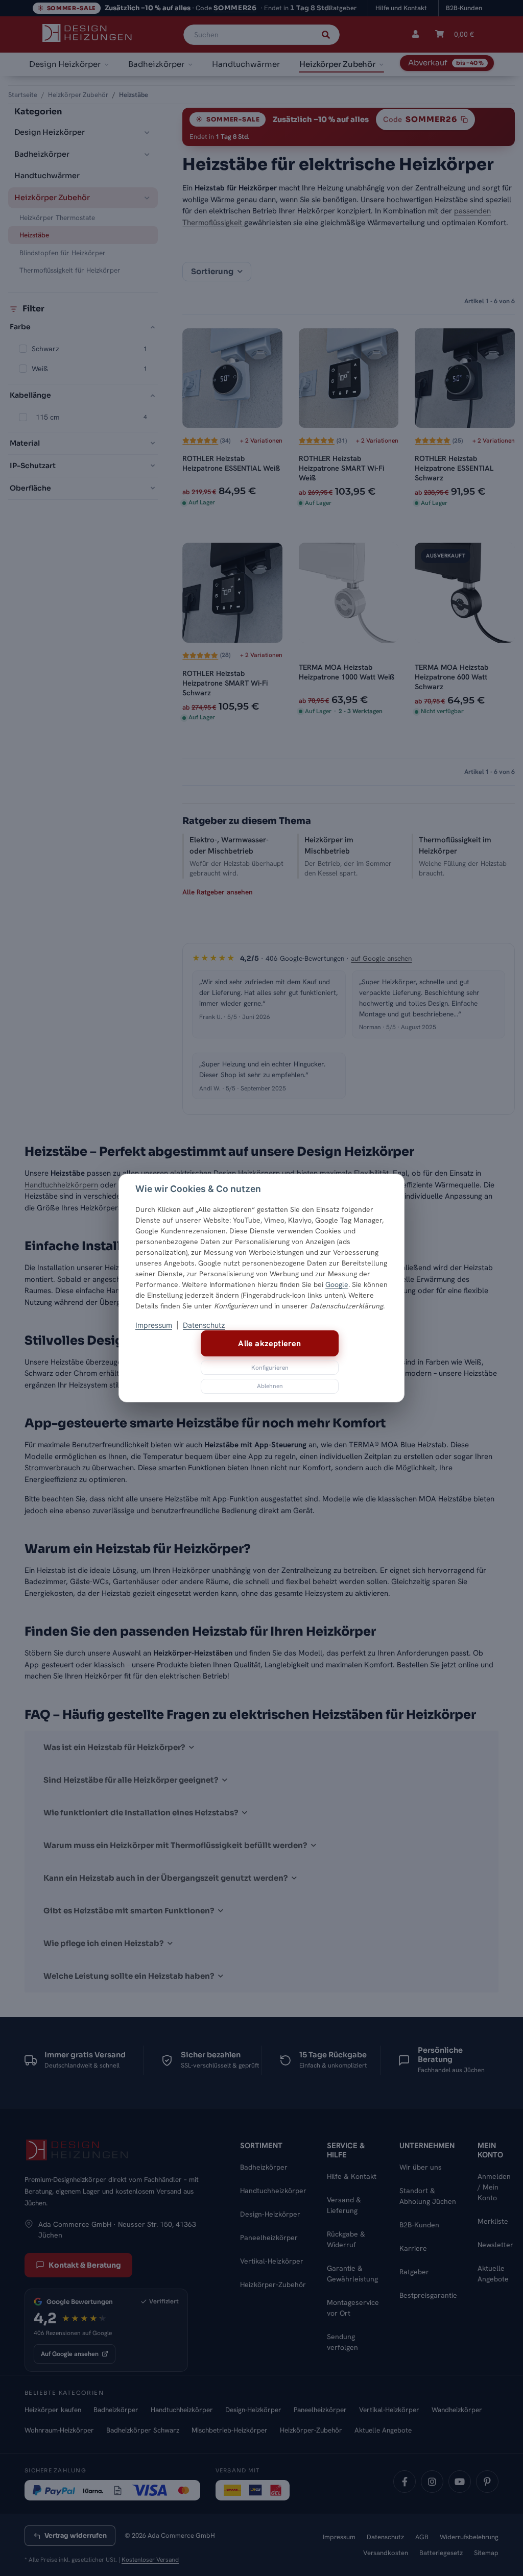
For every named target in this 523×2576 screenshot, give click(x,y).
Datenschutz (204, 1325)
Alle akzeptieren (269, 1343)
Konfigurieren (270, 1368)
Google (337, 1284)
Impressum (154, 1325)
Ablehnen (270, 1386)
